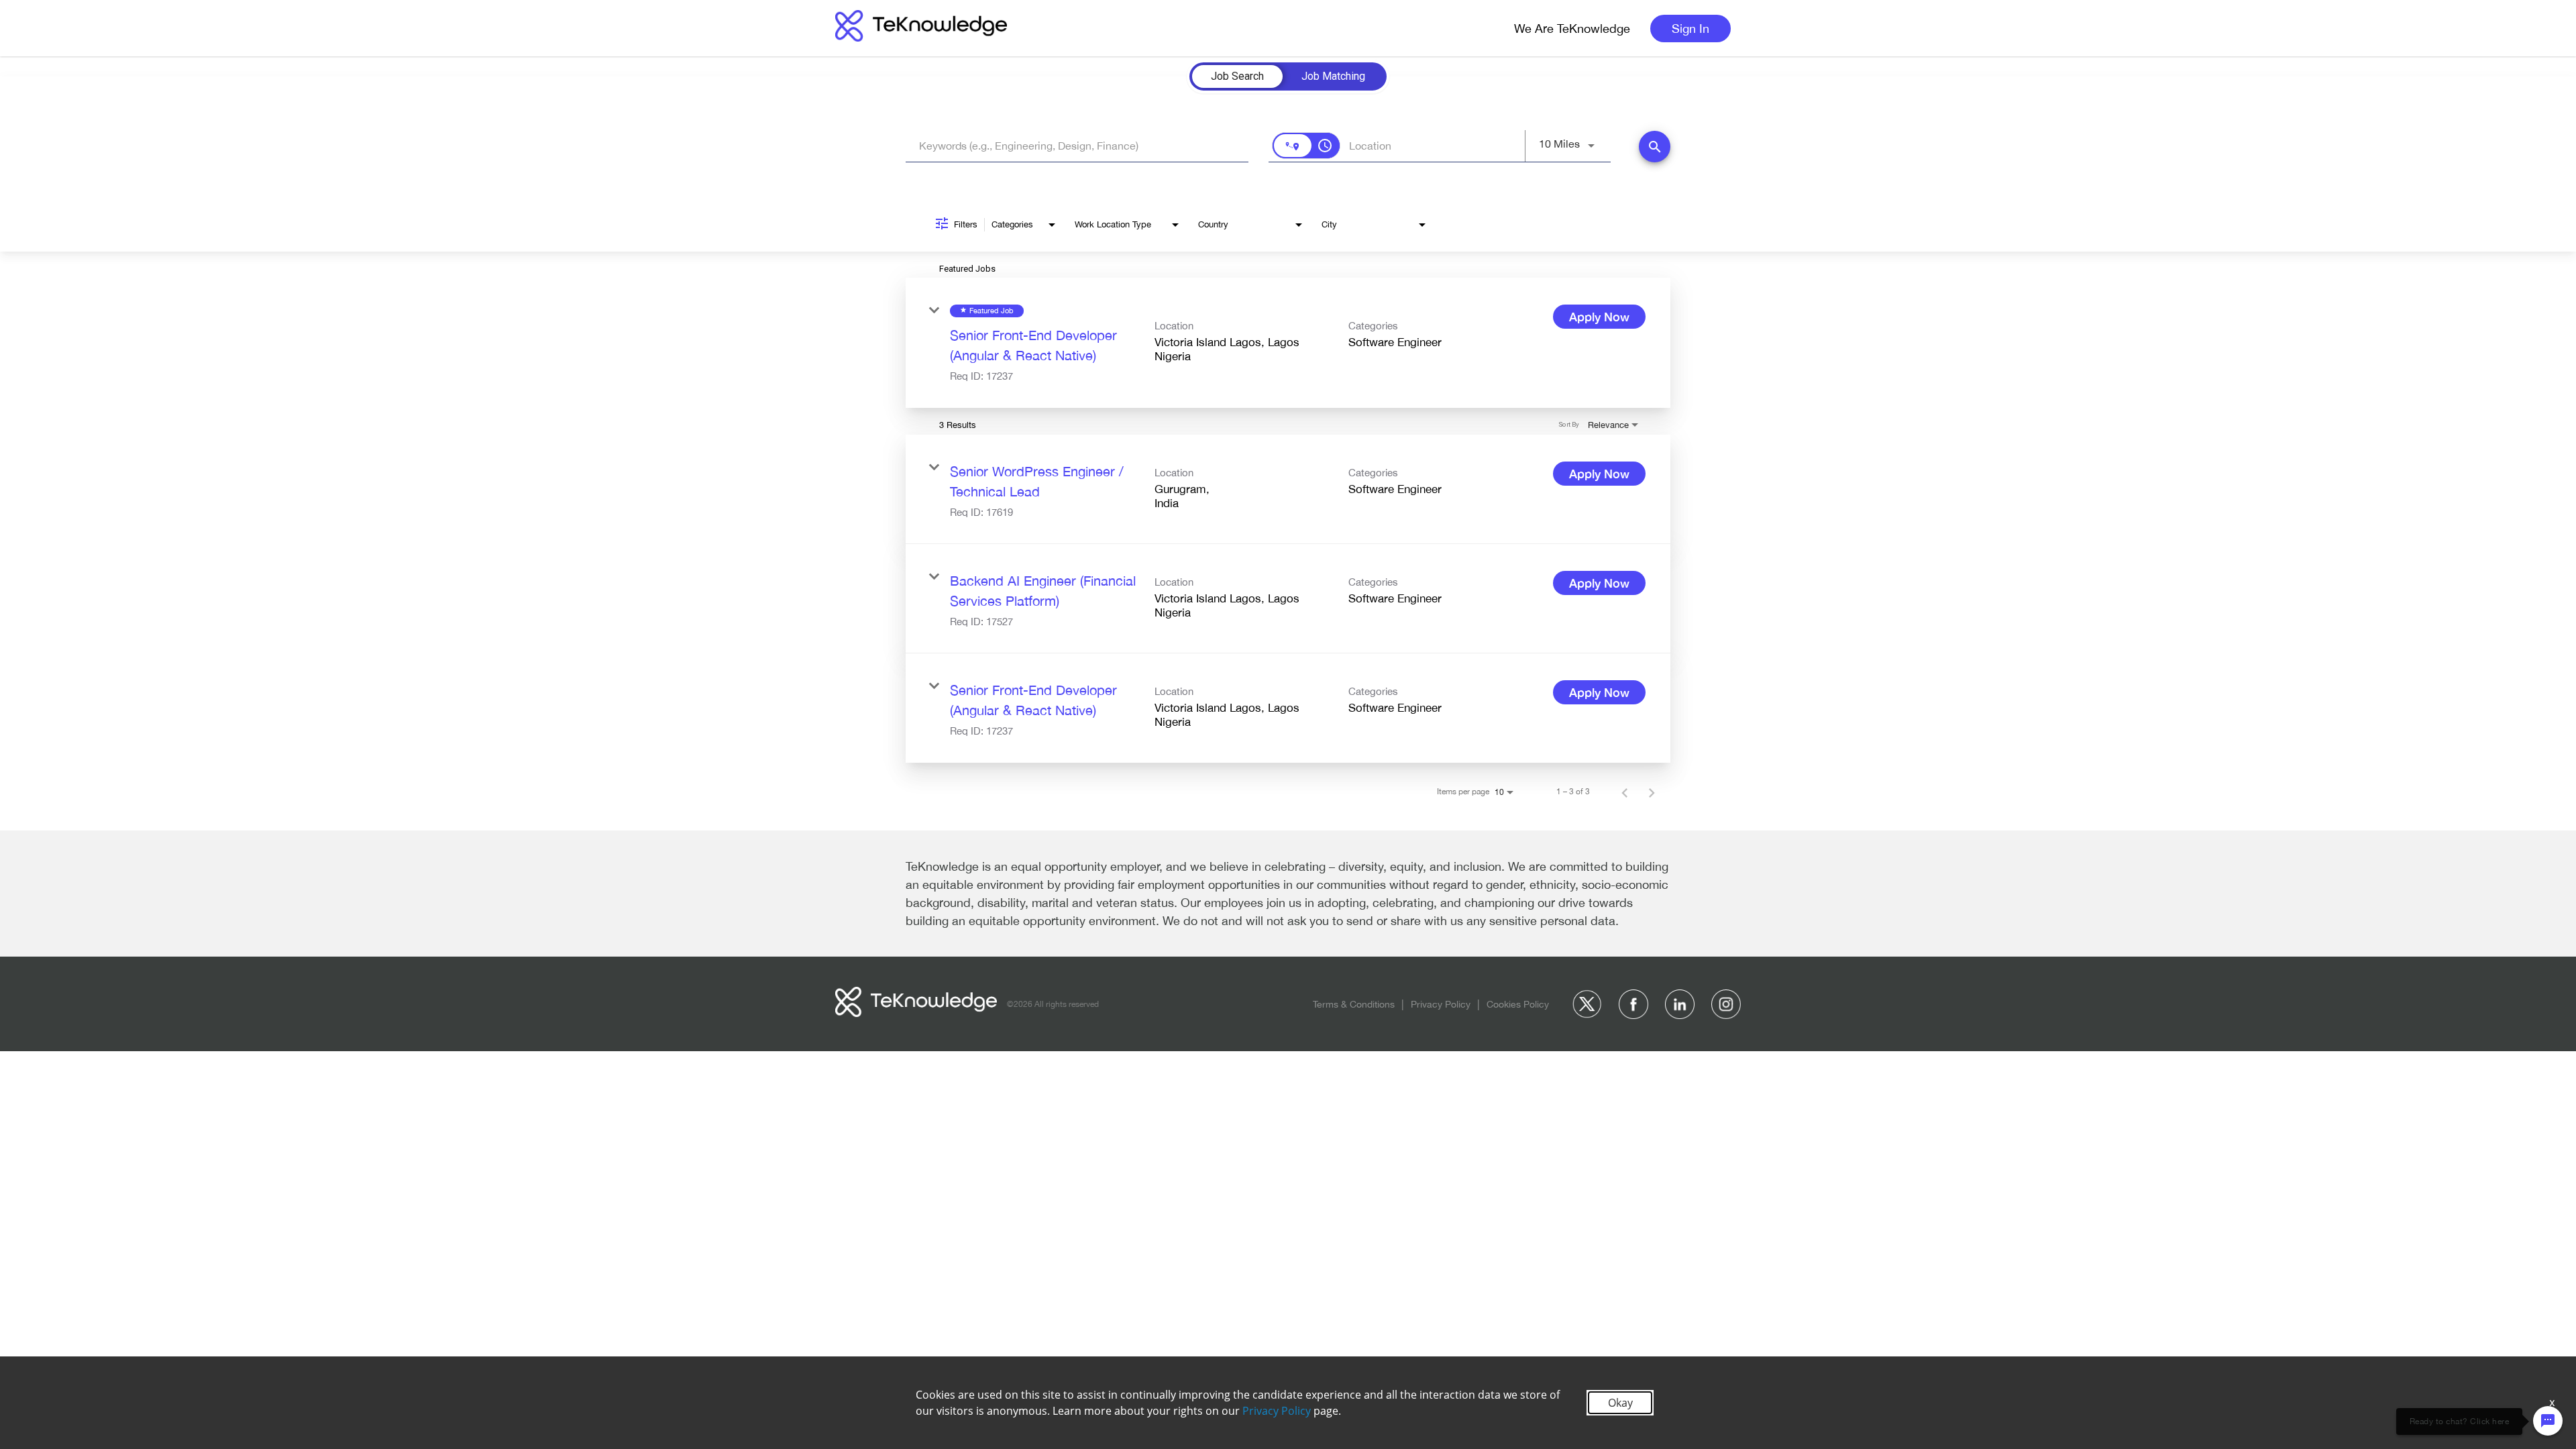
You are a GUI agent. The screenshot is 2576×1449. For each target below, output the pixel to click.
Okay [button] (1620, 1403)
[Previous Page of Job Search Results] (1625, 792)
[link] (1288, 343)
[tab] (1237, 76)
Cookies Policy (1518, 1004)
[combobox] (1077, 146)
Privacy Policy (1441, 1004)
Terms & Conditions (1354, 1004)
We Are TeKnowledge (1572, 29)
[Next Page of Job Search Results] (1652, 792)
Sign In (1690, 29)
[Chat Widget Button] (2548, 1421)
